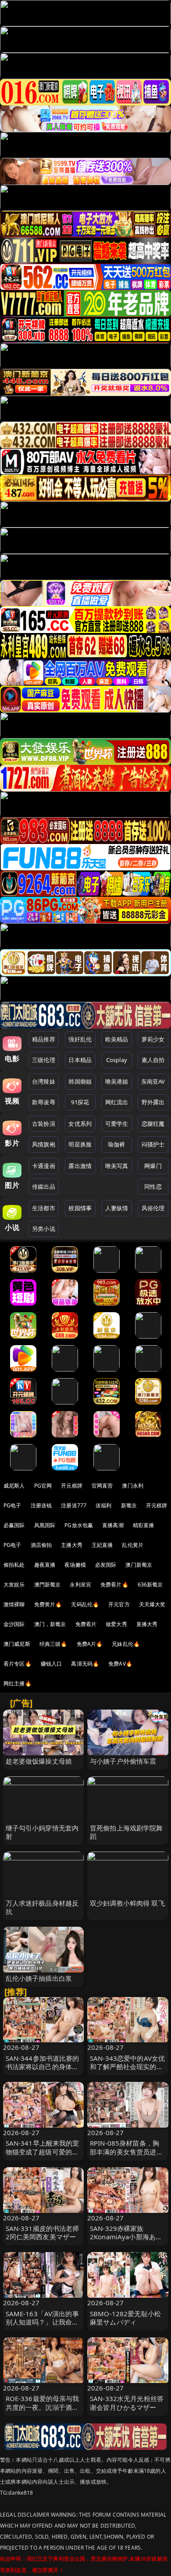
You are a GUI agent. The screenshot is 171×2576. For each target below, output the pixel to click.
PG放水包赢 (79, 1525)
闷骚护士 (153, 1144)
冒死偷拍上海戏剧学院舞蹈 (126, 1832)
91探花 (80, 1102)
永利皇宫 (80, 1585)
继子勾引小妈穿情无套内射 (42, 1832)
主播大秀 (72, 1545)
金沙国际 (14, 1624)
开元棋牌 (72, 1486)
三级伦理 (44, 1060)
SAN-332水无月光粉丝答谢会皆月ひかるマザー (127, 2403)
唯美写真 (117, 1166)
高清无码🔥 (85, 1664)
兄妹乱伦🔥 (126, 1644)
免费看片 (86, 1624)
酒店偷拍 (41, 1545)
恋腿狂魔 (153, 1124)
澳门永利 (133, 1486)
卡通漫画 (44, 1166)
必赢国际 (14, 1525)
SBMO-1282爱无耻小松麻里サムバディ (125, 2318)
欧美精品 (117, 1039)
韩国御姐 (80, 1081)
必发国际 (106, 1565)
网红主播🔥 (18, 1683)
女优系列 (80, 1124)
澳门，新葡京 (50, 1624)
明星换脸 (80, 1144)
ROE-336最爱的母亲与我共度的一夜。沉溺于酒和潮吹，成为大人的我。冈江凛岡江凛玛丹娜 (43, 2411)
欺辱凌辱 (44, 1102)
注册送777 (74, 1505)
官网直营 (102, 1486)
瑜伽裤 (116, 1144)
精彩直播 (144, 1525)
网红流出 (117, 1102)
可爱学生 (117, 1124)
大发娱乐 (14, 1585)
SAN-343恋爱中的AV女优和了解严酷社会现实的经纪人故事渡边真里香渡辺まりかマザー (127, 2071)
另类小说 (44, 1229)
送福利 (103, 1505)
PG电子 (12, 1505)
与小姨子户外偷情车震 (123, 1761)
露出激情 (80, 1166)
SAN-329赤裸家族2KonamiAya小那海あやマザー (126, 2237)
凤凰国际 (45, 1525)
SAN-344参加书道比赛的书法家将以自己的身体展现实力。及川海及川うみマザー (43, 2071)
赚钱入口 (52, 1664)
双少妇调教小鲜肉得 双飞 (127, 1903)
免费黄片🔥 (48, 1604)
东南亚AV (153, 1081)
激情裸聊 (14, 1604)
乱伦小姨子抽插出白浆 (39, 1978)
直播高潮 (113, 1525)
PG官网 (43, 1486)
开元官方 (119, 1604)
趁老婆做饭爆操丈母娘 (39, 1761)
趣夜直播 (45, 1565)
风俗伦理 (153, 1208)
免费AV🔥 (120, 1664)
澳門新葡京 (48, 1585)
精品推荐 (44, 1039)
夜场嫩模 (75, 1565)
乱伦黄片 (133, 1545)
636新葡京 (150, 1585)
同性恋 (153, 1186)
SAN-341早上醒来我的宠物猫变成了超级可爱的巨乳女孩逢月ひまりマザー (43, 2151)
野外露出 (153, 1102)
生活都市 (44, 1208)
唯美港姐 (117, 1081)
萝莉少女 (153, 1039)
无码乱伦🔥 (85, 1604)
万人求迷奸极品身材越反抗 (42, 1907)
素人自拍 (153, 1060)
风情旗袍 (44, 1144)
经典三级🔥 (53, 1644)
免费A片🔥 (90, 1644)
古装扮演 (44, 1124)
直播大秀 (147, 1624)
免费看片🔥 (114, 1585)
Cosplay (117, 1060)
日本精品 (80, 1060)
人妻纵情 (117, 1208)
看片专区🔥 (18, 1664)
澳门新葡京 (139, 1565)
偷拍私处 (14, 1565)
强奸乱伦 (80, 1039)
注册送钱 (41, 1505)
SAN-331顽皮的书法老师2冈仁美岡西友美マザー (43, 2232)
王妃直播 (102, 1545)
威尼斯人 (14, 1486)
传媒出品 (44, 1186)
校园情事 (80, 1208)
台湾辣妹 (44, 1081)
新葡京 (129, 1505)
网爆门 (153, 1166)
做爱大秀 (116, 1624)
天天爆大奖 (152, 1604)
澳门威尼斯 (17, 1644)
